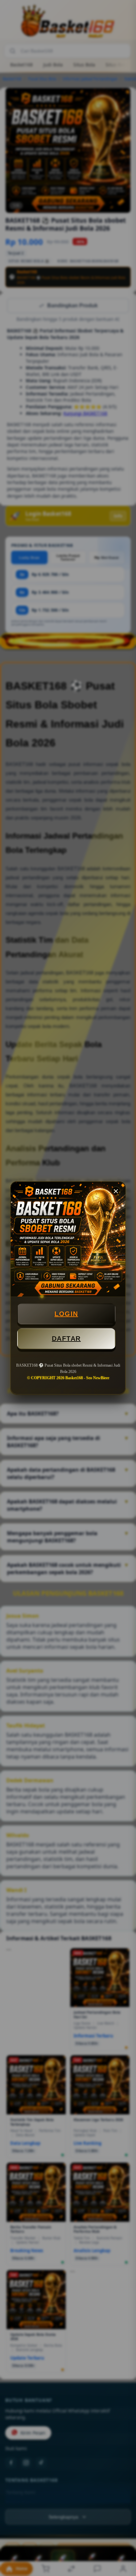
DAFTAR (66, 1339)
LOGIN (66, 1314)
